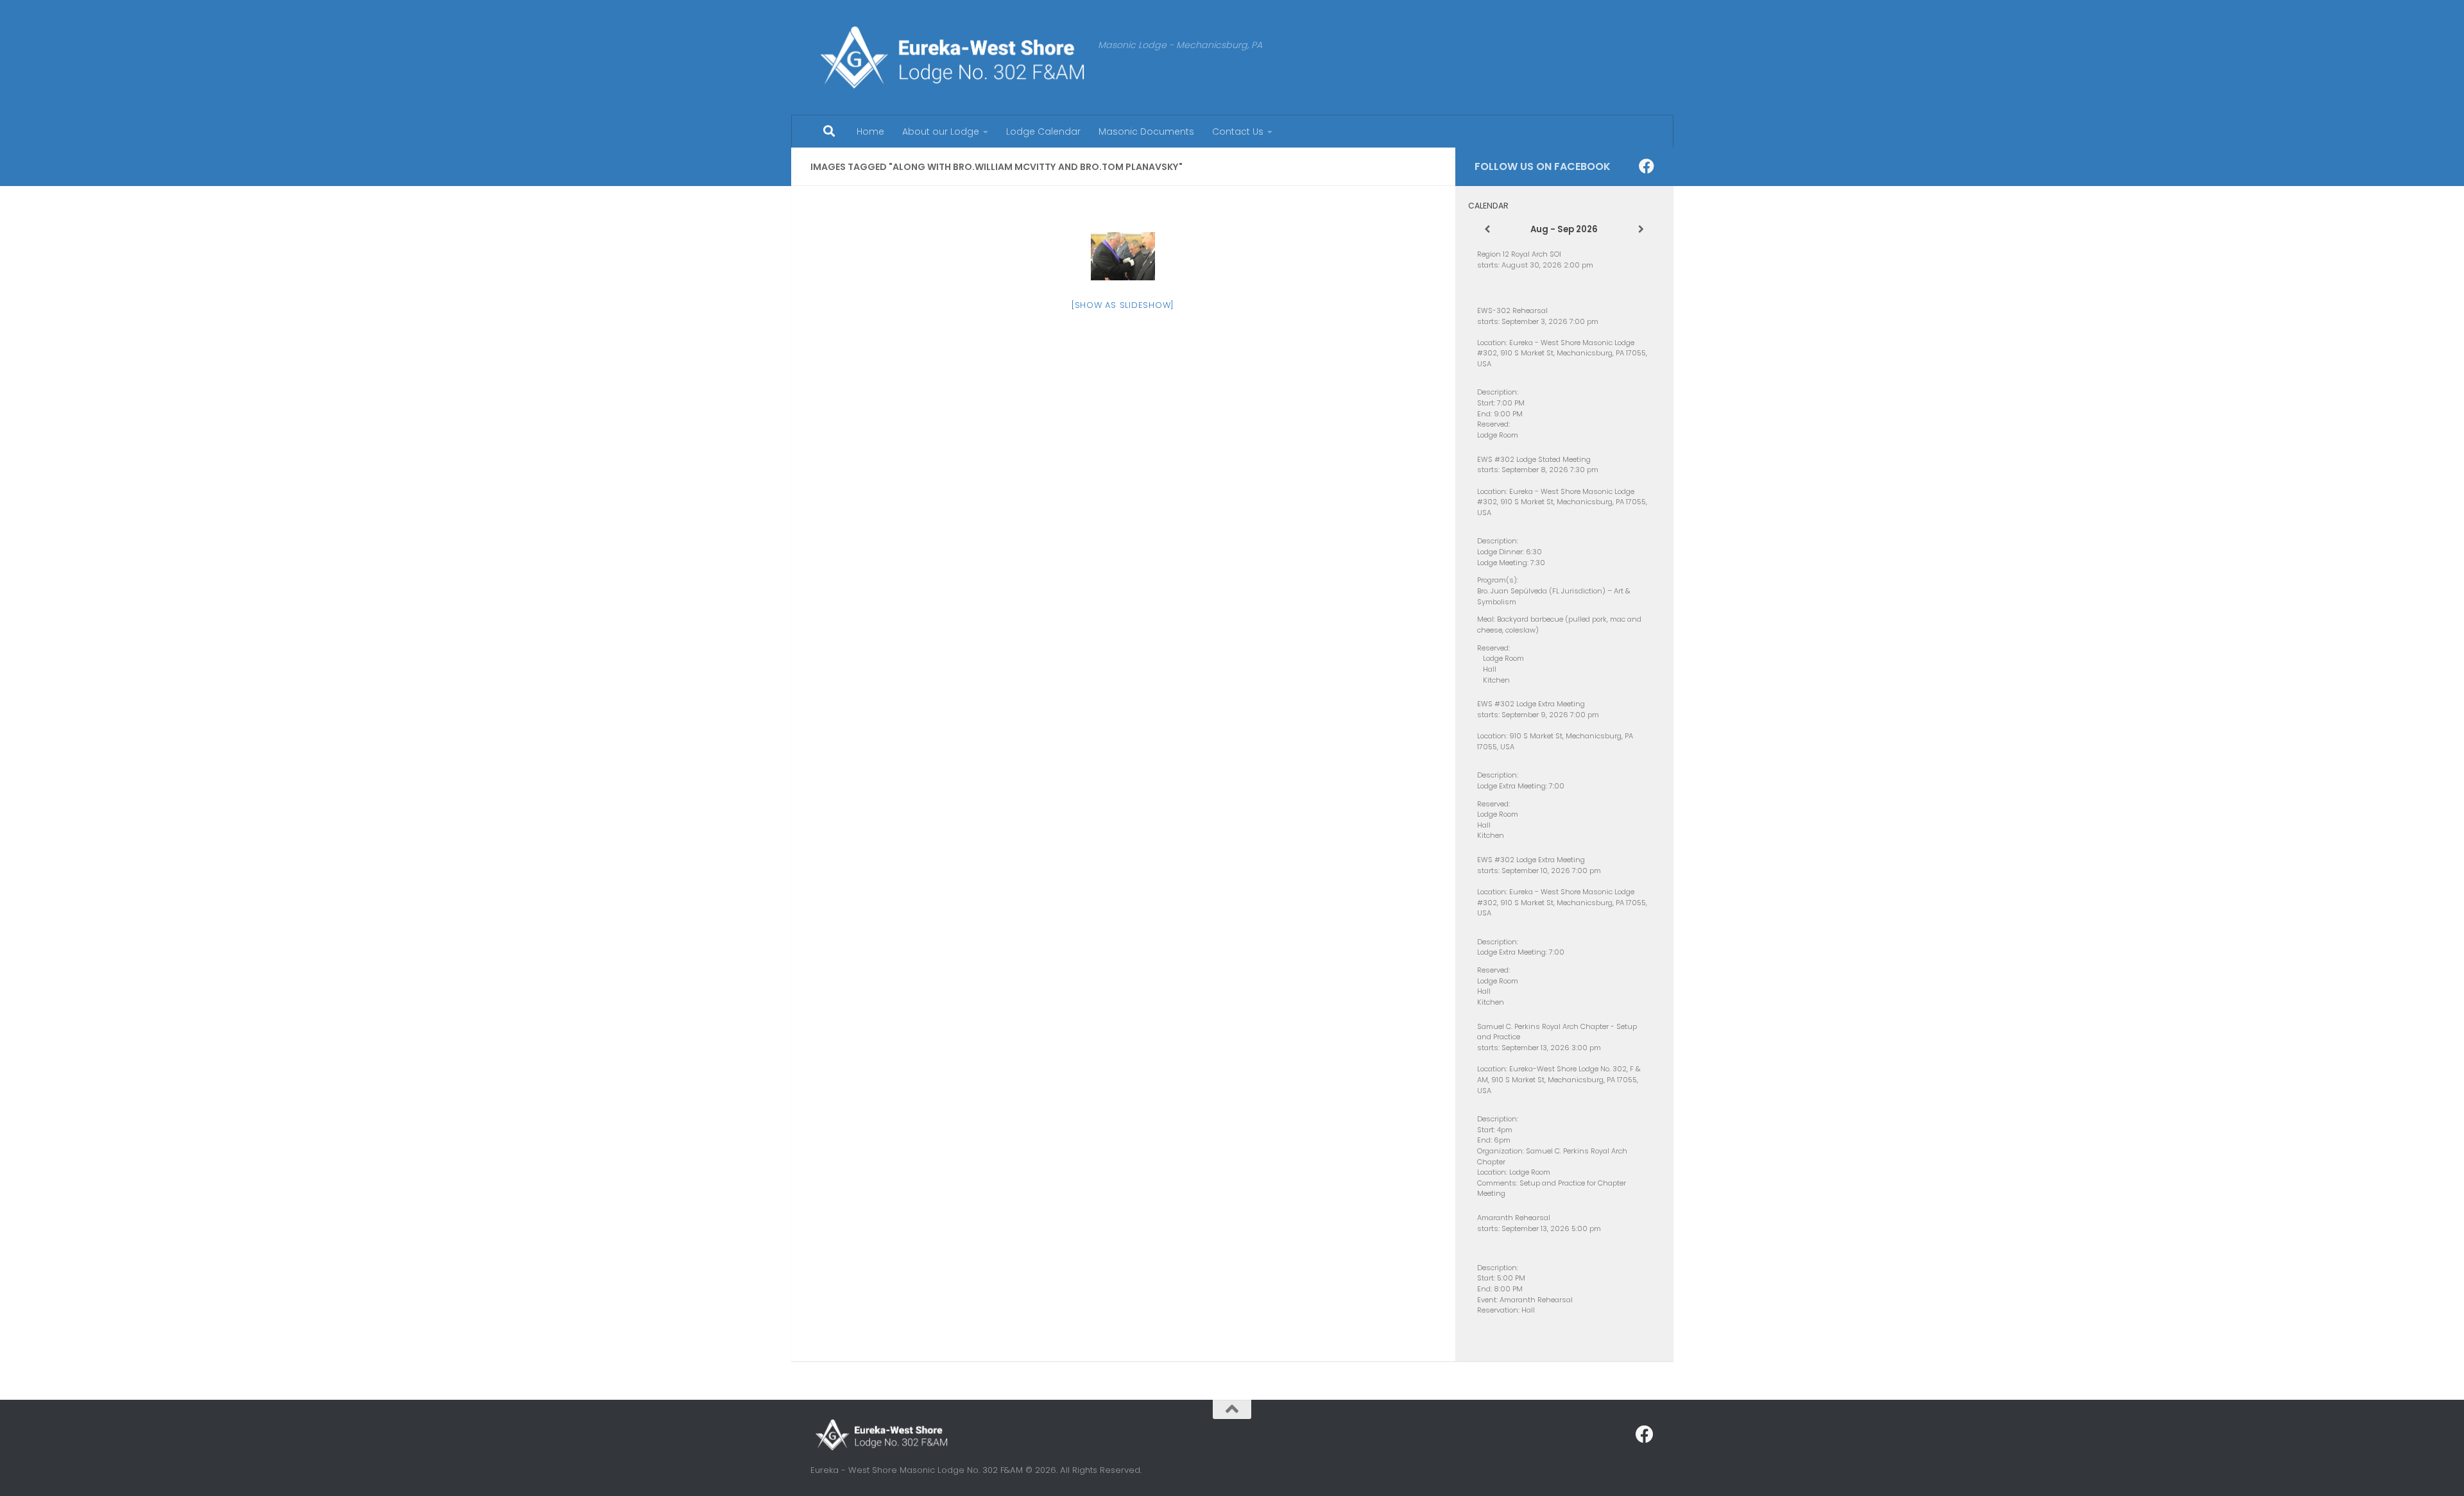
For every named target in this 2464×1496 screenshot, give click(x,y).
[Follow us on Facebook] (1647, 166)
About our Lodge (941, 132)
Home (870, 132)
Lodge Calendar (1043, 132)
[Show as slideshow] (1123, 305)
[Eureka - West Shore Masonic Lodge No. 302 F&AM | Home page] (948, 58)
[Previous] (1487, 230)
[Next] (1641, 230)
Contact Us (1238, 132)
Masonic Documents (1146, 132)
